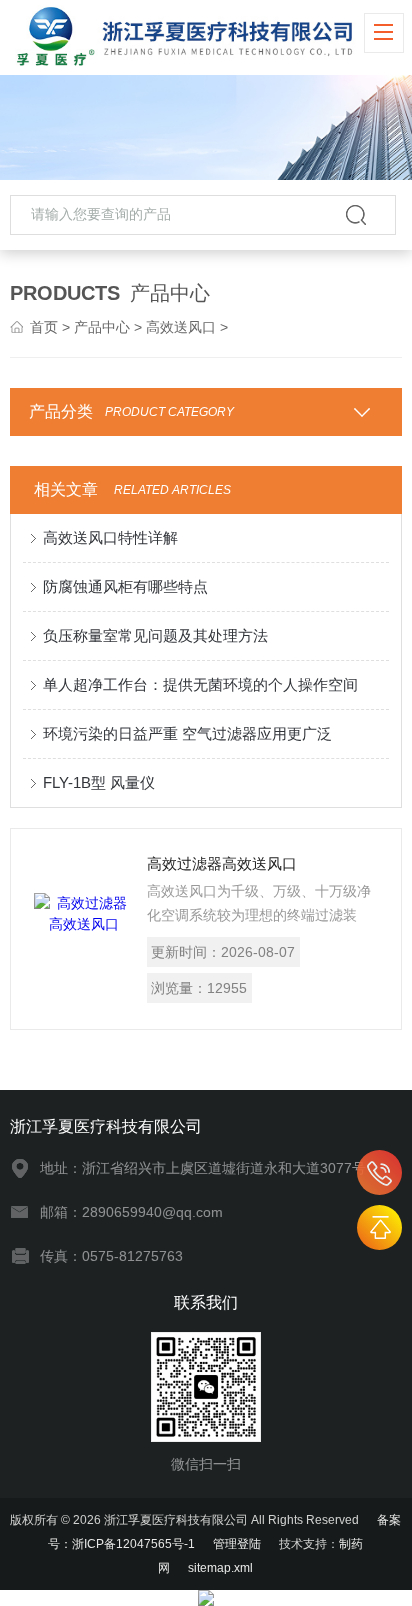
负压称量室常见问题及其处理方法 (155, 635)
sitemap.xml (220, 1568)
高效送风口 (181, 327)
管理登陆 (237, 1544)
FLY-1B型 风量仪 (99, 782)
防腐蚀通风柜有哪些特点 (125, 586)
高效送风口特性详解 (110, 537)
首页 (44, 327)
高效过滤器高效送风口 (222, 863)
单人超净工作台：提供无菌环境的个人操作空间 (200, 684)
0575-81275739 (379, 1172)
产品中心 (102, 327)
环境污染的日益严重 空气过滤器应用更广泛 (187, 733)
